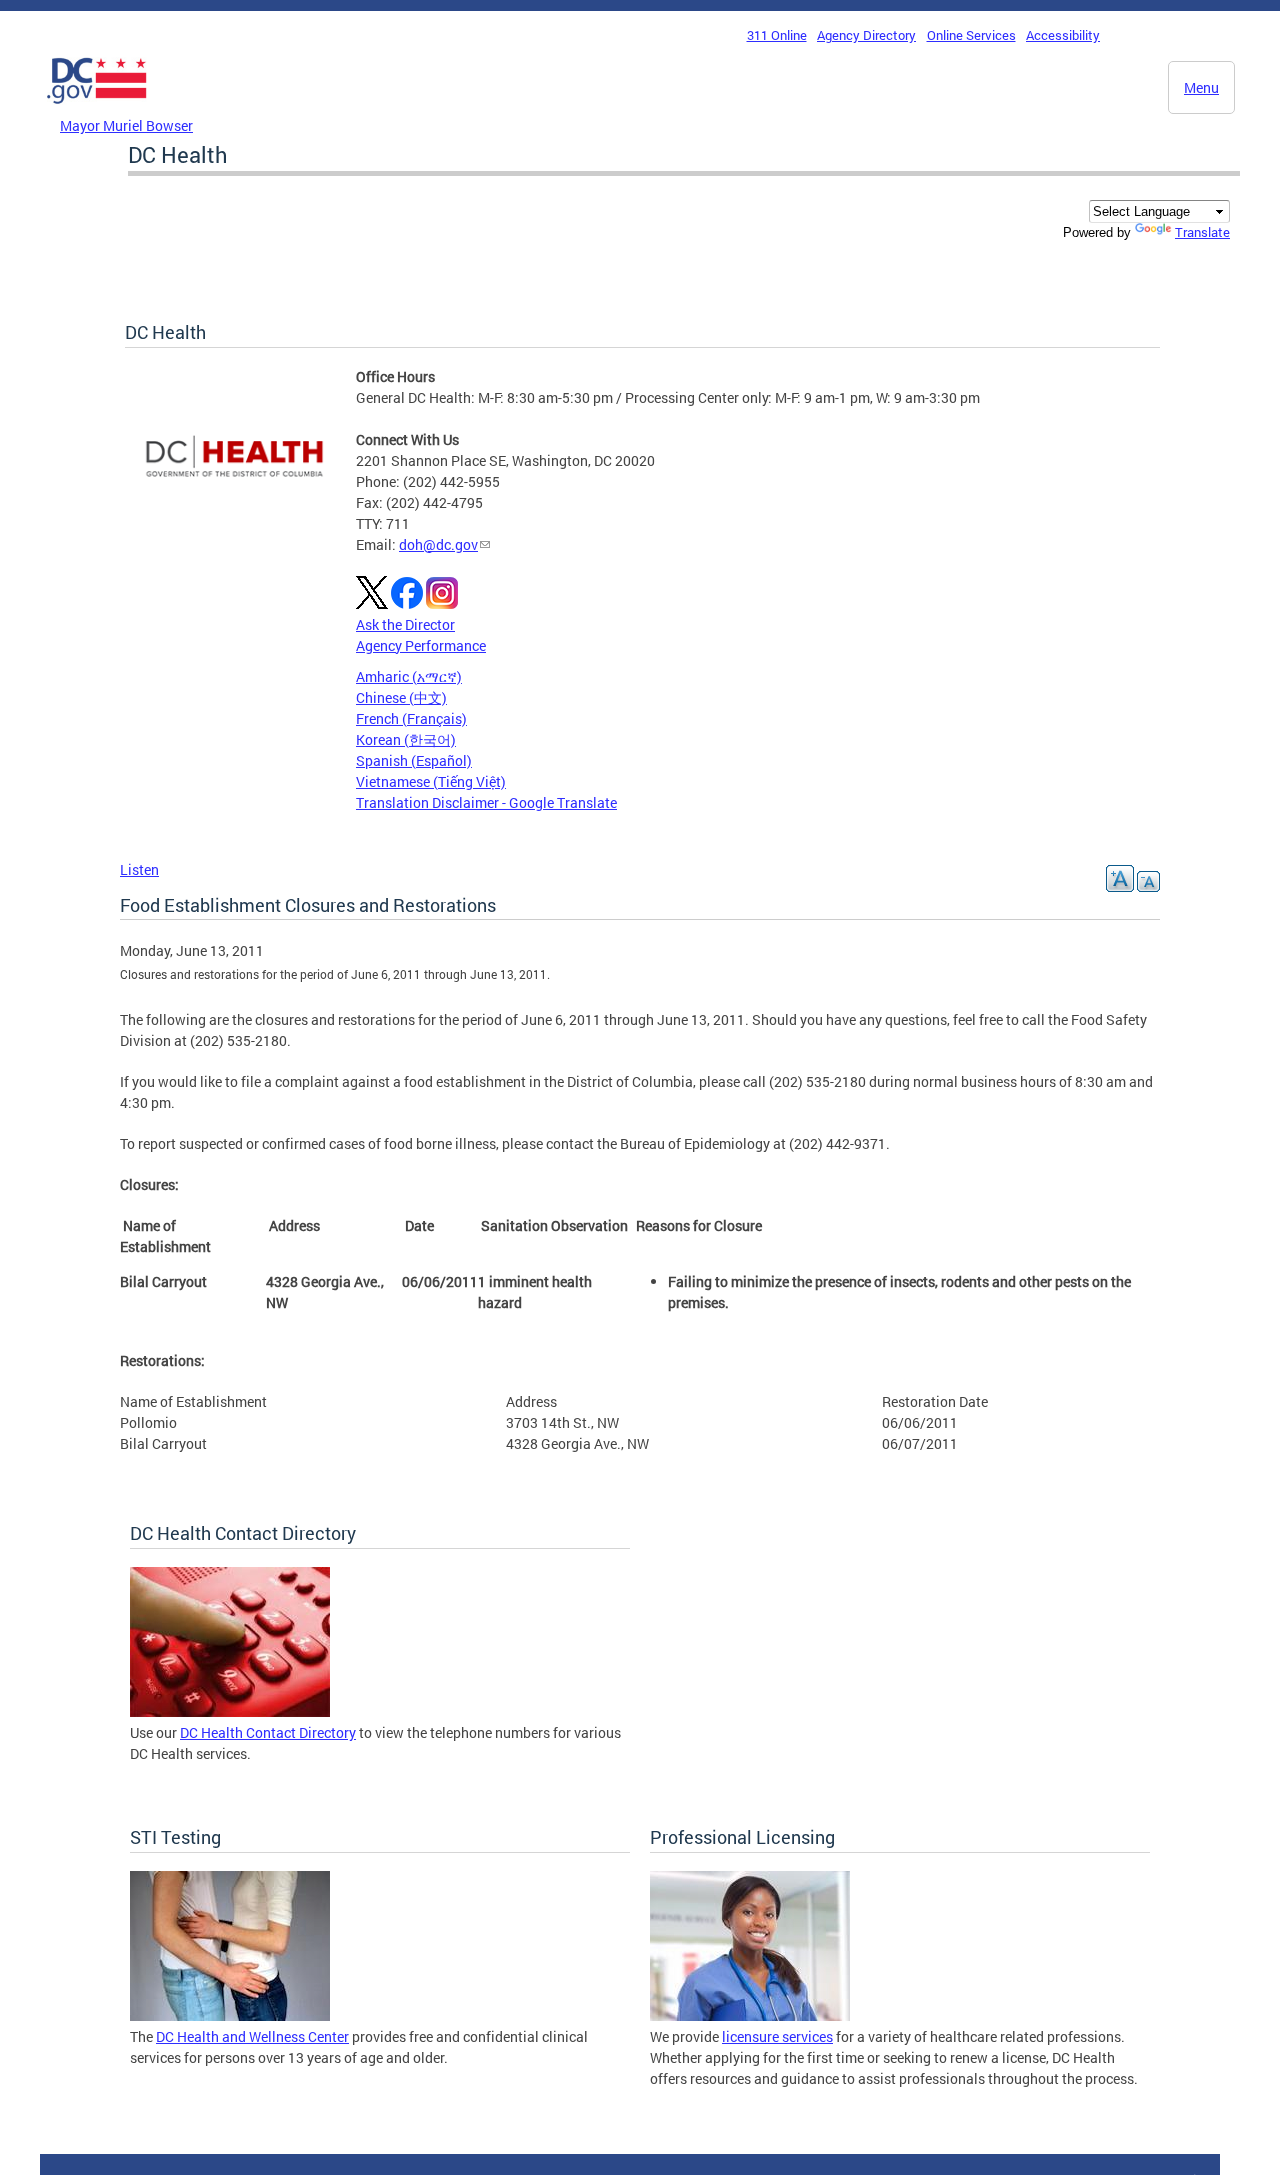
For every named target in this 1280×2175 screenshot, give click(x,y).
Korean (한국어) (406, 739)
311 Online (777, 35)
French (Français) (411, 718)
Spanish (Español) (414, 760)
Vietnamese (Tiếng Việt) (431, 781)
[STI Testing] (230, 2015)
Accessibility (1063, 35)
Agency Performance (421, 645)
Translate (1202, 232)
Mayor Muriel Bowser (126, 125)
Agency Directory (866, 35)
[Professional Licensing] (750, 2015)
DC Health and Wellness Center (252, 2036)
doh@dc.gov (438, 544)
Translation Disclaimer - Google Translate (486, 802)
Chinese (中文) (401, 697)
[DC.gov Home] (97, 109)
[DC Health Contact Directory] (230, 1711)
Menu (1201, 87)
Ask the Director (405, 624)
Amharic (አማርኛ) (409, 676)
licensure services (777, 2036)
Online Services (971, 35)
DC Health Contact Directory (268, 1732)
